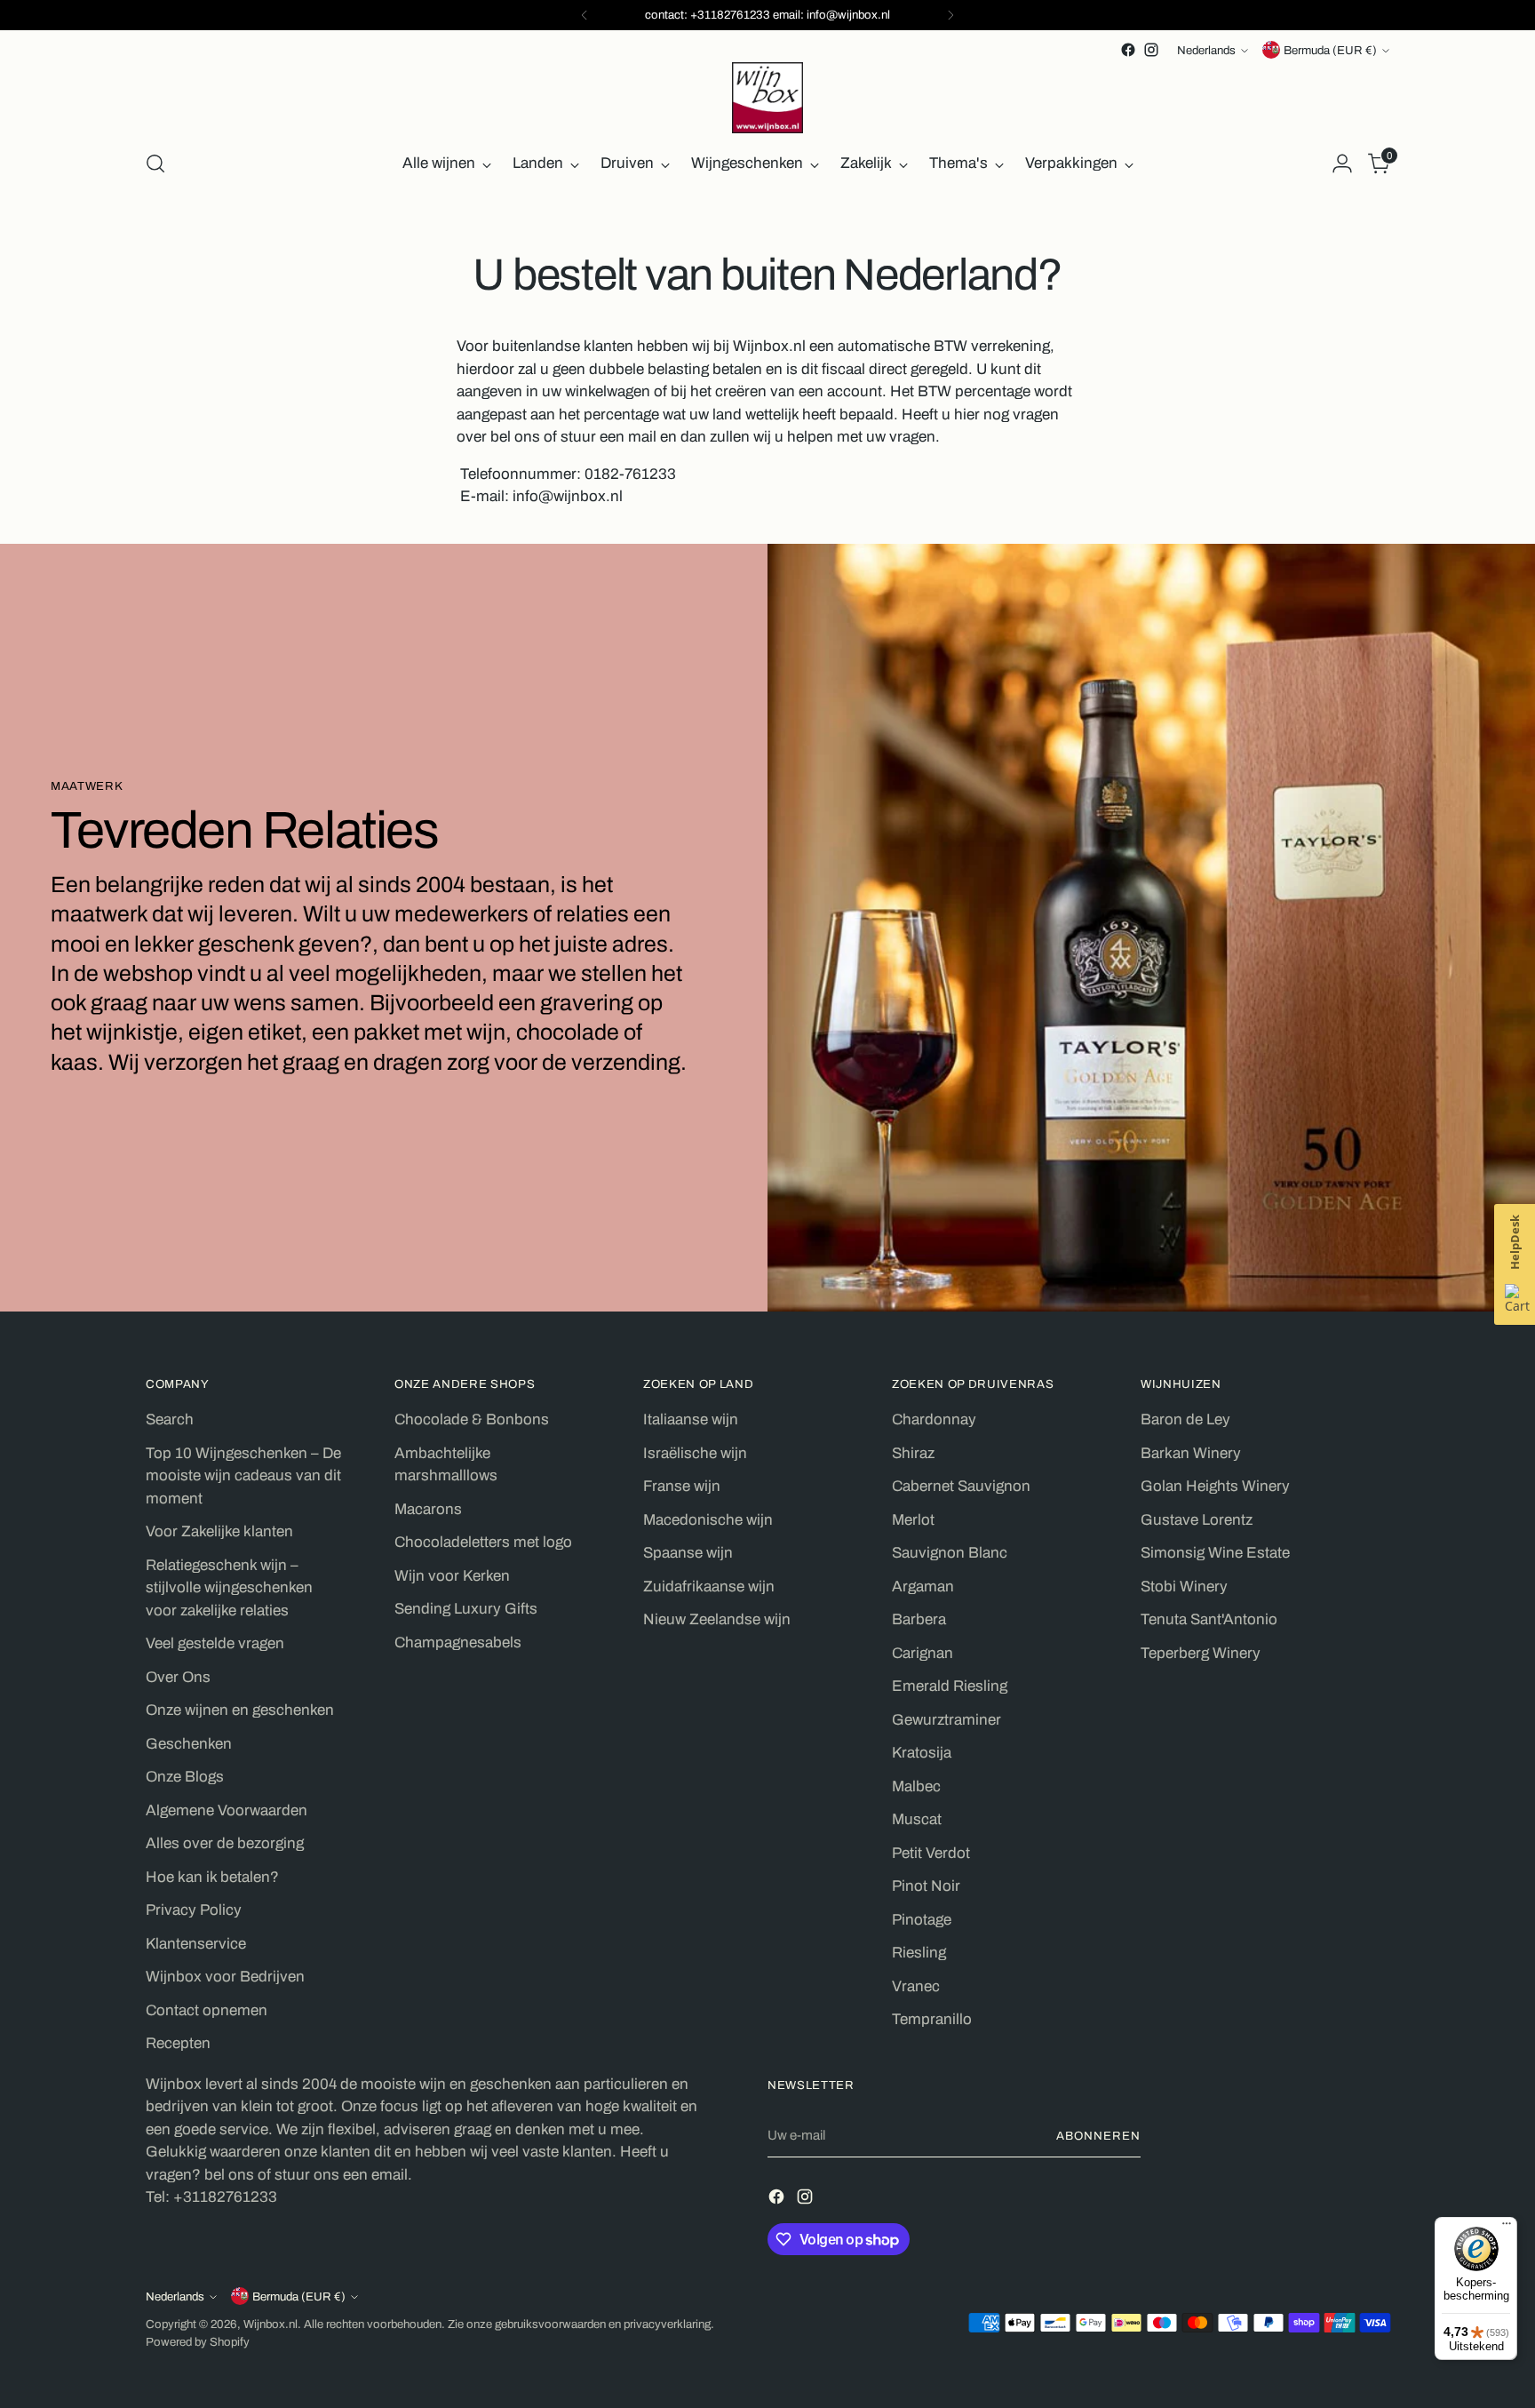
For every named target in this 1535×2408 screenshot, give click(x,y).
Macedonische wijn (708, 1520)
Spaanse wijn (688, 1553)
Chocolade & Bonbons (472, 1419)
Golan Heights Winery (1215, 1486)
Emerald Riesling (950, 1686)
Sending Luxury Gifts (466, 1609)
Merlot (913, 1520)
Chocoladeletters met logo (483, 1542)
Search (170, 1419)
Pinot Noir (926, 1886)
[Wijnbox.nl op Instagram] (1151, 50)
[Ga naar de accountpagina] (1342, 163)
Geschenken (189, 1744)
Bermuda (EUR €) (1330, 50)
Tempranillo (932, 2019)
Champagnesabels (458, 1643)
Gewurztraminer (946, 1720)
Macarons (428, 1509)
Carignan (923, 1653)
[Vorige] (585, 15)
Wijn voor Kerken (452, 1576)
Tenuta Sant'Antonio (1209, 1619)
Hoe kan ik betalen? (212, 1877)
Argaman (923, 1587)
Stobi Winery (1184, 1587)
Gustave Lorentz (1197, 1520)
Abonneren (1098, 2136)
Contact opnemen (207, 2010)
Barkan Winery (1191, 1453)
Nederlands (1206, 50)
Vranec (916, 1986)
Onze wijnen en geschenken (240, 1710)
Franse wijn (682, 1486)
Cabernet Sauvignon (961, 1486)
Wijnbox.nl (270, 2324)
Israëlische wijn (695, 1453)
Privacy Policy (194, 1910)
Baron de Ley (1185, 1419)
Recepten (178, 2043)
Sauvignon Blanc (950, 1553)
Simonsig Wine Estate (1215, 1553)
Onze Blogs (185, 1777)
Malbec (916, 1786)
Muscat (917, 1819)
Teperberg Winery (1201, 1653)
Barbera (919, 1619)
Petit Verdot (931, 1853)
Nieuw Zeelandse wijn (717, 1619)
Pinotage (922, 1920)
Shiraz (913, 1453)
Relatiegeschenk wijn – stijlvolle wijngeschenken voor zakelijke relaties (229, 1588)
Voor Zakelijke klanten (219, 1531)
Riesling (919, 1953)
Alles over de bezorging (225, 1843)
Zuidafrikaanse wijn (709, 1587)
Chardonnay (934, 1419)
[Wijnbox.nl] (767, 98)
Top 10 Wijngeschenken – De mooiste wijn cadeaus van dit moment (243, 1476)
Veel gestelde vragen (215, 1643)
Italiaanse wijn (691, 1419)
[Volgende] (950, 15)
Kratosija (922, 1753)
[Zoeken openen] (155, 163)
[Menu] (1507, 2228)
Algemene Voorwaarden (227, 1810)
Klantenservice (196, 1944)
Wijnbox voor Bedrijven (225, 1977)
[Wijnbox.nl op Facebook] (1128, 50)
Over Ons (178, 1677)
